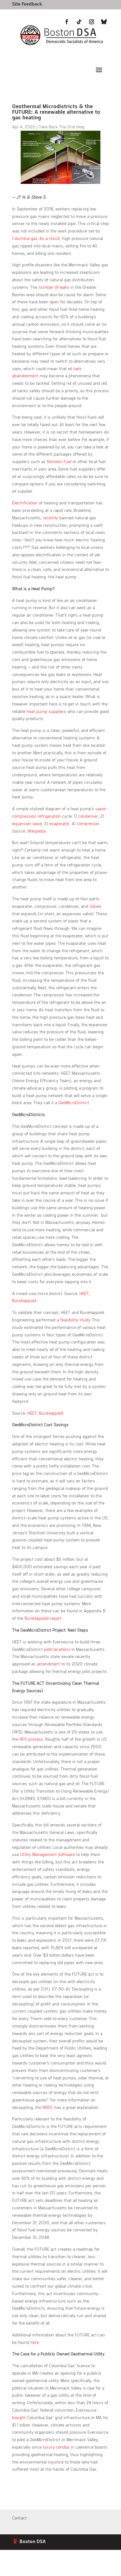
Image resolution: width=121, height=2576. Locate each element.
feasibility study (75, 1320)
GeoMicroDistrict (74, 1102)
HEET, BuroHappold (45, 1413)
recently (50, 518)
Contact (19, 2518)
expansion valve (27, 823)
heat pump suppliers (46, 711)
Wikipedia (36, 831)
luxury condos (56, 2447)
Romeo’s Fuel (59, 461)
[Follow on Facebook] (67, 2569)
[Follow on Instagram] (92, 2569)
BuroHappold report (43, 1618)
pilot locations (57, 1649)
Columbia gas (25, 238)
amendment (48, 1664)
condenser (88, 816)
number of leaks (54, 287)
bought (19, 2417)
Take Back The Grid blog (62, 127)
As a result (50, 238)
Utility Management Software (47, 1854)
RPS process (31, 1739)
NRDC (48, 2107)
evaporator (59, 823)
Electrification (25, 503)
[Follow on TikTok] (79, 2569)
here (35, 2342)
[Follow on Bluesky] (104, 2569)
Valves (95, 906)
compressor (88, 823)
